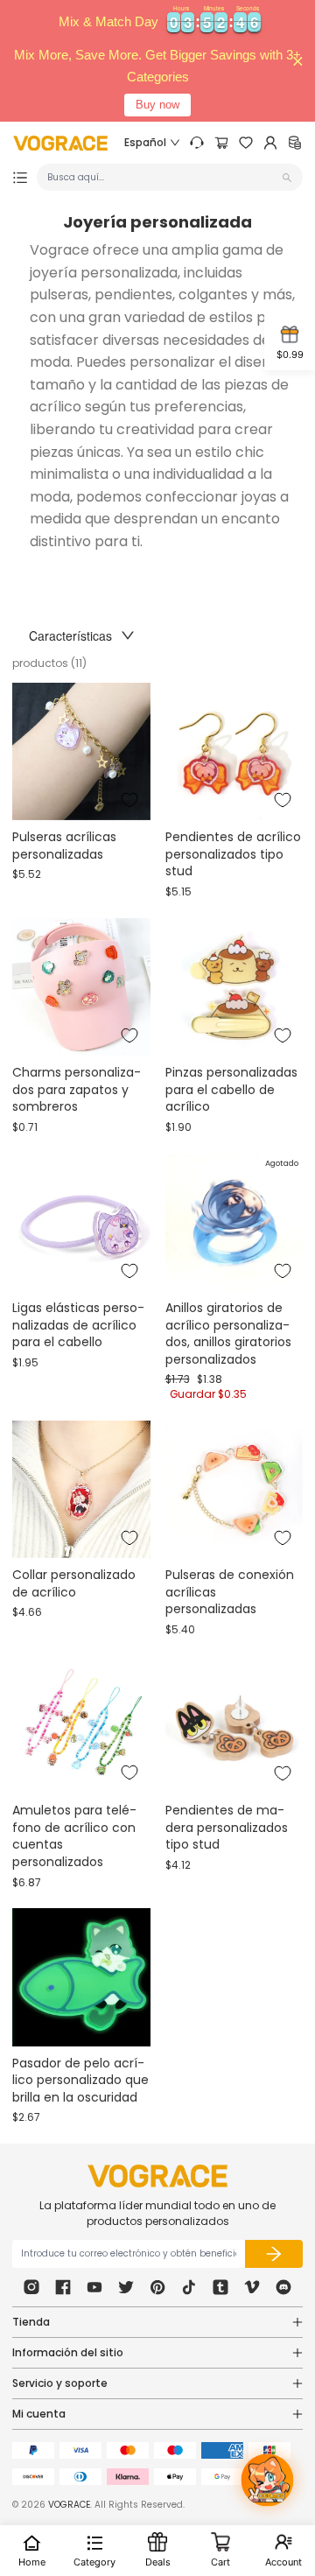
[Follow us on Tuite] (126, 2287)
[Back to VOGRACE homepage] (157, 2176)
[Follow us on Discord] (283, 2287)
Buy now (157, 105)
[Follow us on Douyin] (189, 2287)
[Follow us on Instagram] (31, 2287)
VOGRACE (69, 2505)
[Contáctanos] (197, 143)
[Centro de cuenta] (270, 143)
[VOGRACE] (60, 143)
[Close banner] (298, 61)
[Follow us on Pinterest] (157, 2287)
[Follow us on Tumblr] (220, 2287)
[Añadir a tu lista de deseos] (129, 800)
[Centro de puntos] (295, 143)
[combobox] (163, 177)
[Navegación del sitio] (20, 178)
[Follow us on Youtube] (94, 2287)
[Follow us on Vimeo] (252, 2287)
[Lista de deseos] (246, 143)
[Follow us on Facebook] (63, 2287)
